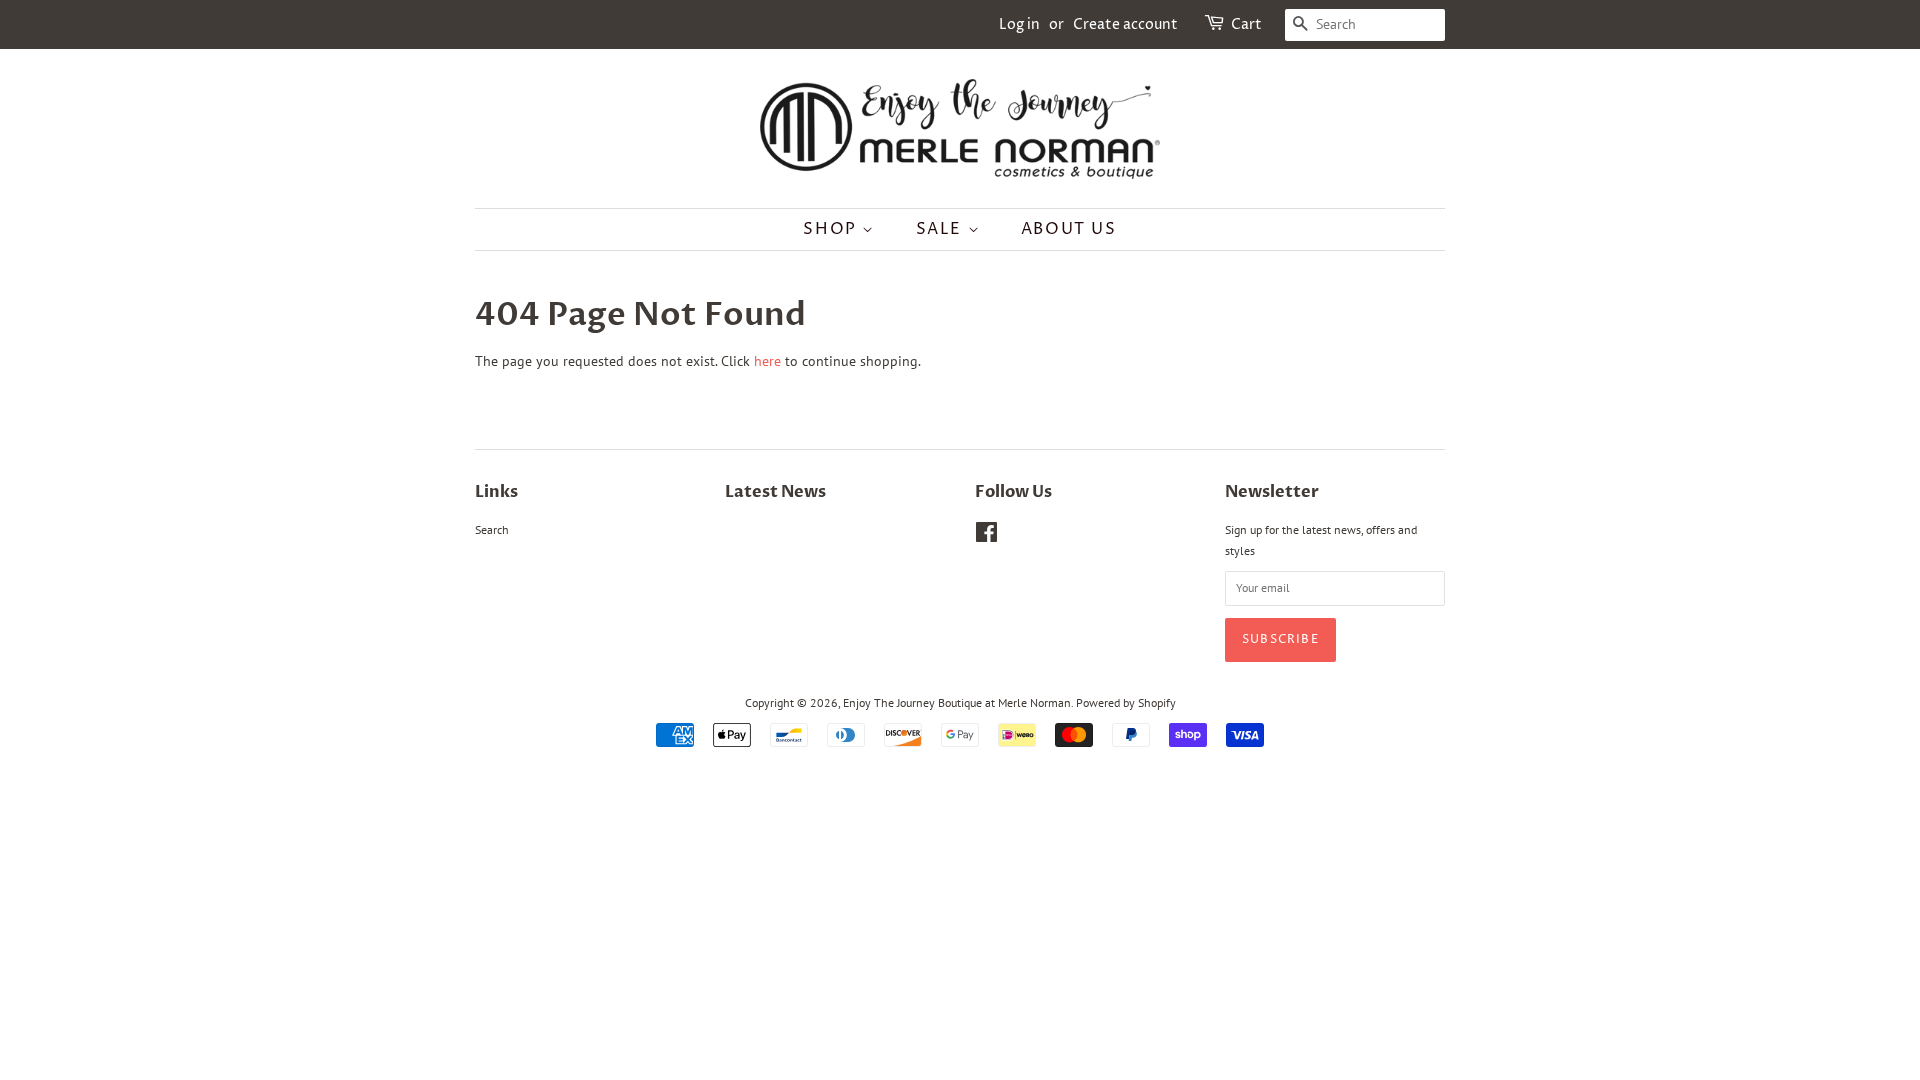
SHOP (832, 229)
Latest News (775, 492)
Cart (1246, 24)
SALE (942, 229)
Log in (1019, 24)
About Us (1069, 229)
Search (492, 529)
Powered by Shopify (1126, 702)
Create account (1125, 24)
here (767, 361)
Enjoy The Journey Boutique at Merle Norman (957, 702)
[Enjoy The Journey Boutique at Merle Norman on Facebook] (986, 536)
